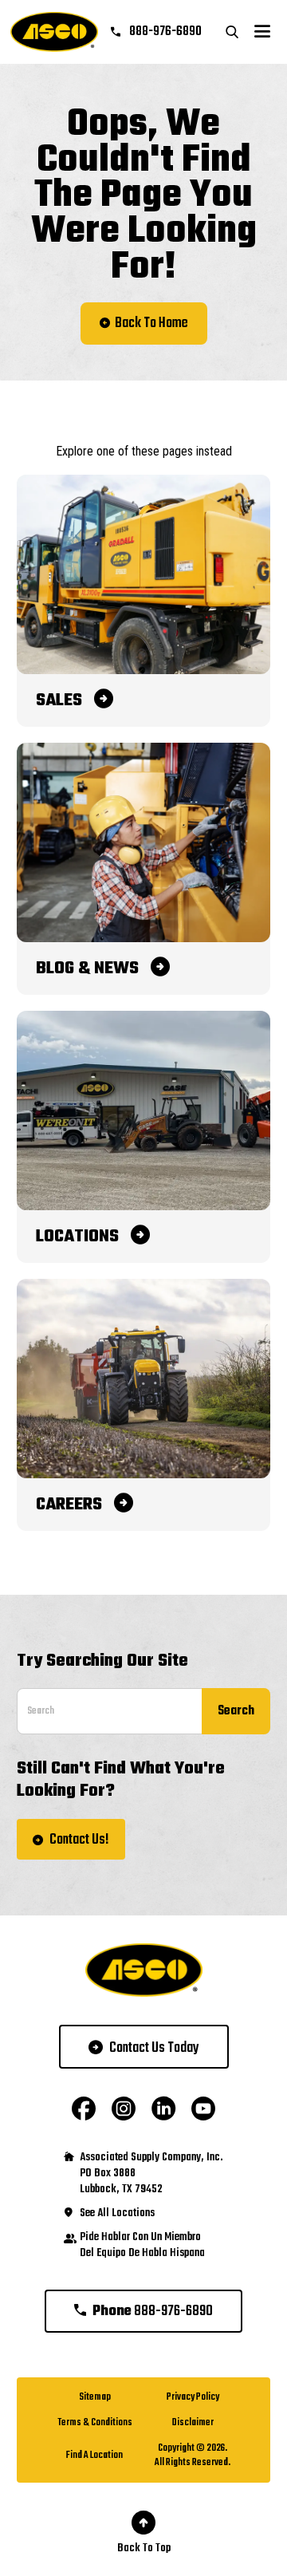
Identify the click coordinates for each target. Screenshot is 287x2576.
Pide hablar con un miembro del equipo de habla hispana (142, 2246)
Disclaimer (193, 2423)
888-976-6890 (164, 32)
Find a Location (94, 2456)
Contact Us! (79, 1840)
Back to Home (151, 323)
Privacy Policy (193, 2397)
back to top (144, 2548)
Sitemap (95, 2397)
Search (236, 1711)
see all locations (117, 2214)
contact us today (154, 2048)
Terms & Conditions (95, 2423)
